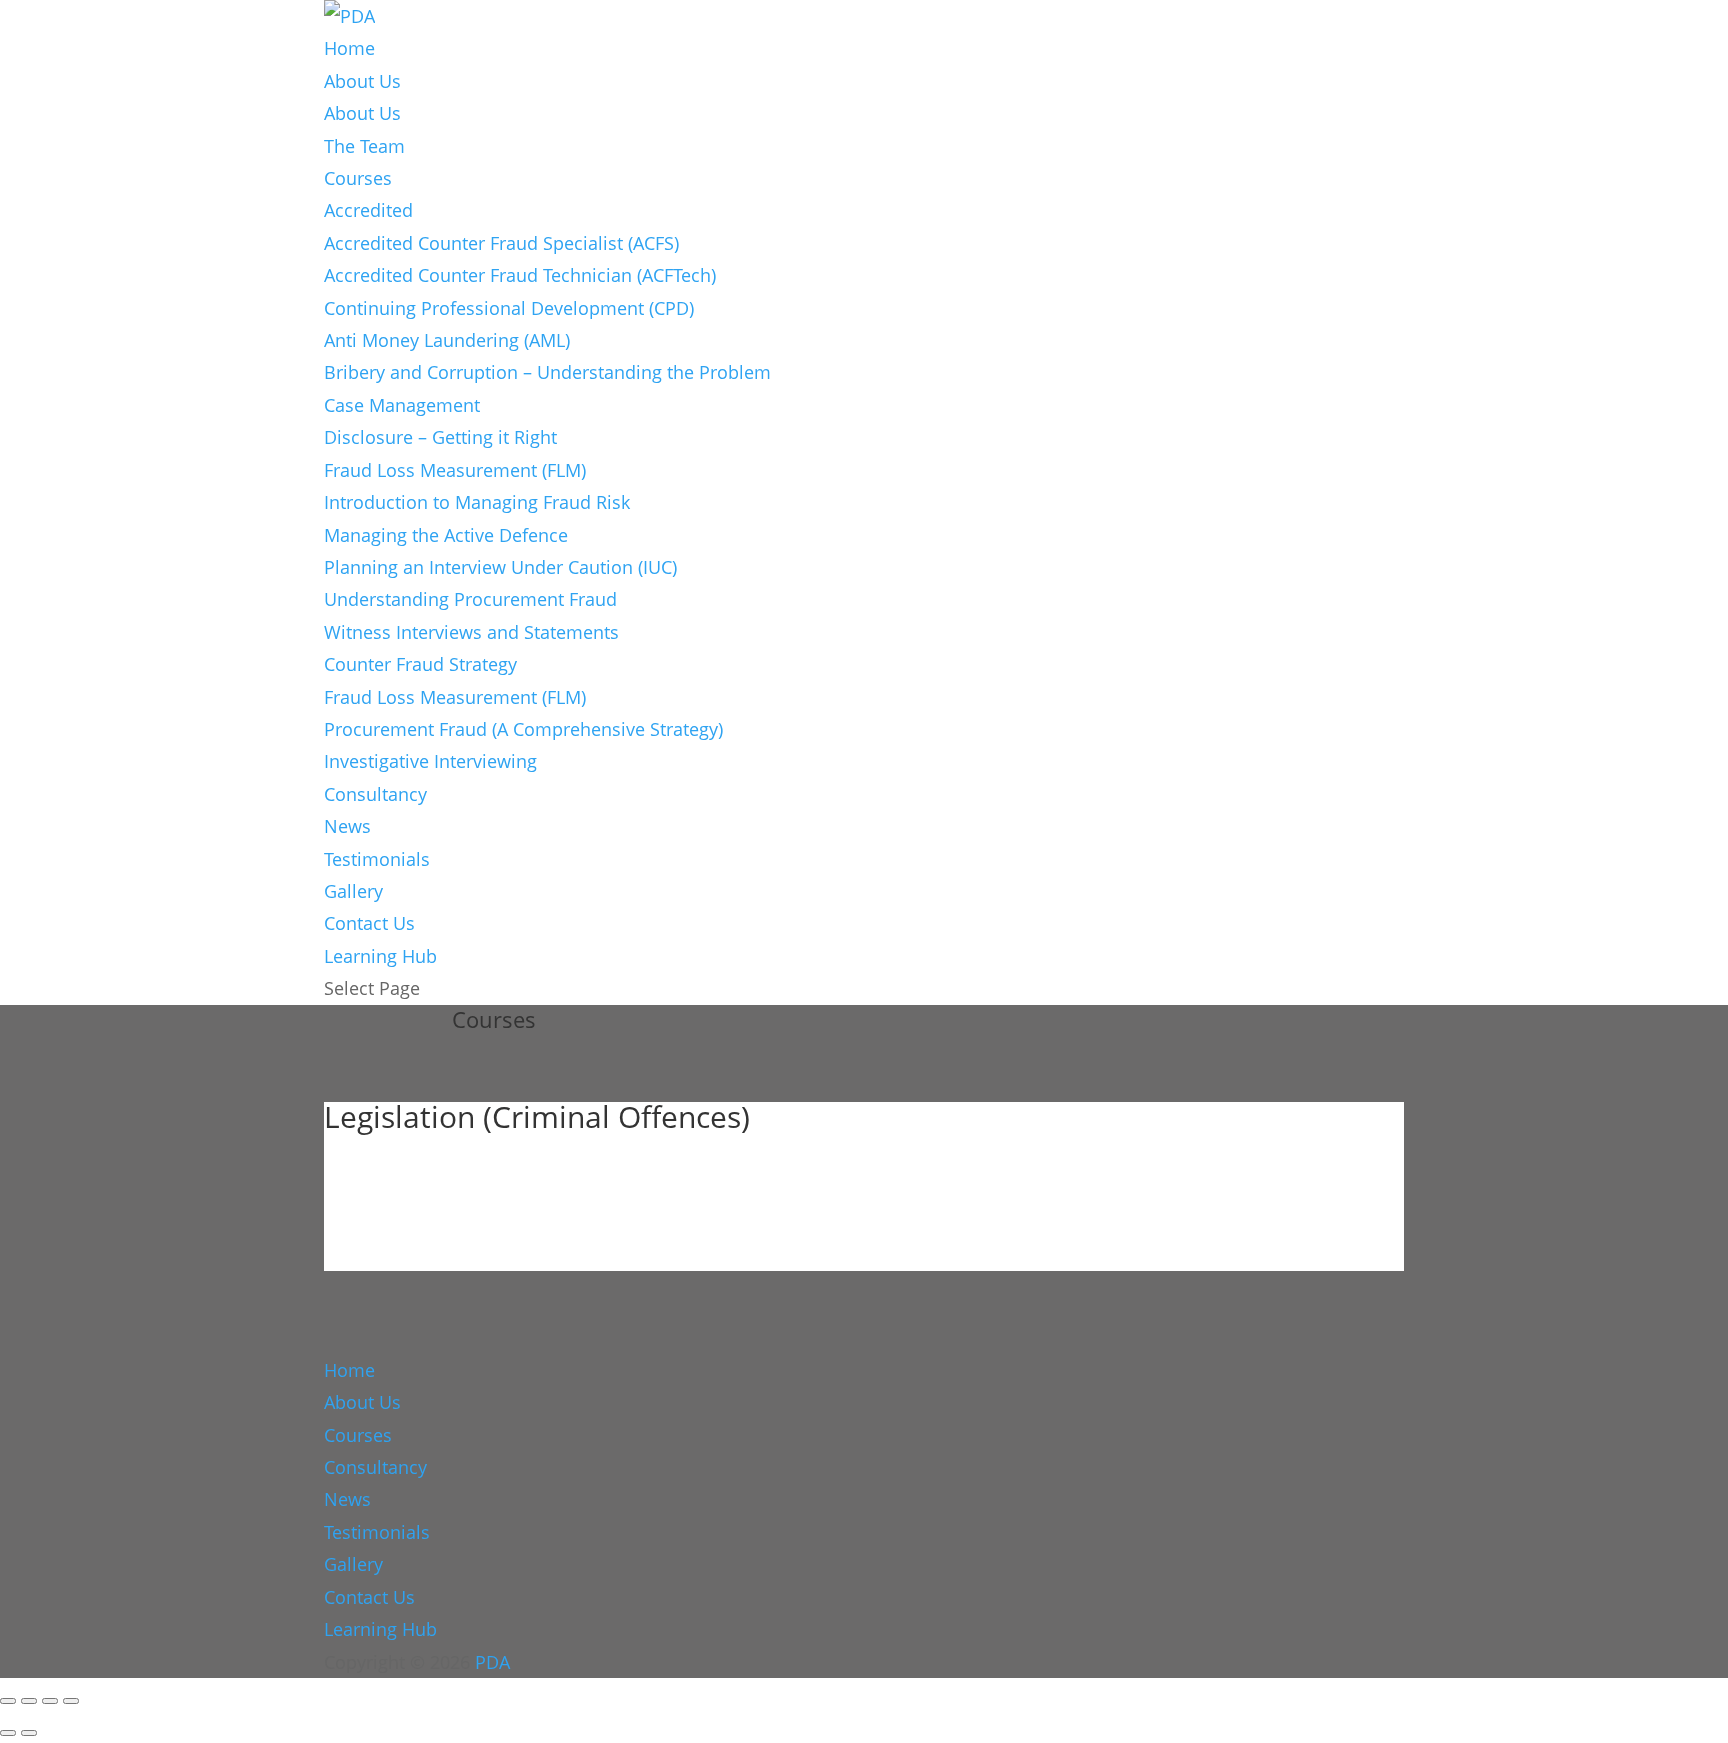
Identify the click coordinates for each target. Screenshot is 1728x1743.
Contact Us (369, 923)
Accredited (368, 210)
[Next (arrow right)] (29, 1733)
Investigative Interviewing (430, 761)
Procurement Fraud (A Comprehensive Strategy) (523, 729)
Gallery (353, 891)
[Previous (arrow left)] (8, 1733)
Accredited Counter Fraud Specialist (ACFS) (501, 243)
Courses (358, 178)
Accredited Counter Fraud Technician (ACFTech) (520, 275)
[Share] (50, 1701)
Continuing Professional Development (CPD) (509, 308)
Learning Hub (380, 956)
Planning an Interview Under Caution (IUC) (500, 567)
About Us (362, 81)
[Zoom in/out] (8, 1701)
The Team (364, 146)
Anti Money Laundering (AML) (447, 340)
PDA (492, 1662)
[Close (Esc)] (71, 1701)
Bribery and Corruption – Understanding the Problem (547, 372)
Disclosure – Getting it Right (440, 437)
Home (349, 48)
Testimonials (377, 859)
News (347, 826)
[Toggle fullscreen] (29, 1701)
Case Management (402, 405)
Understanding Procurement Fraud (470, 599)
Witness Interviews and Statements (471, 632)
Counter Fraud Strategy (420, 664)
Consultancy (375, 794)
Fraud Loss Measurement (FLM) (455, 470)
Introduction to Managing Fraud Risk (477, 502)
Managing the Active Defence (446, 535)
